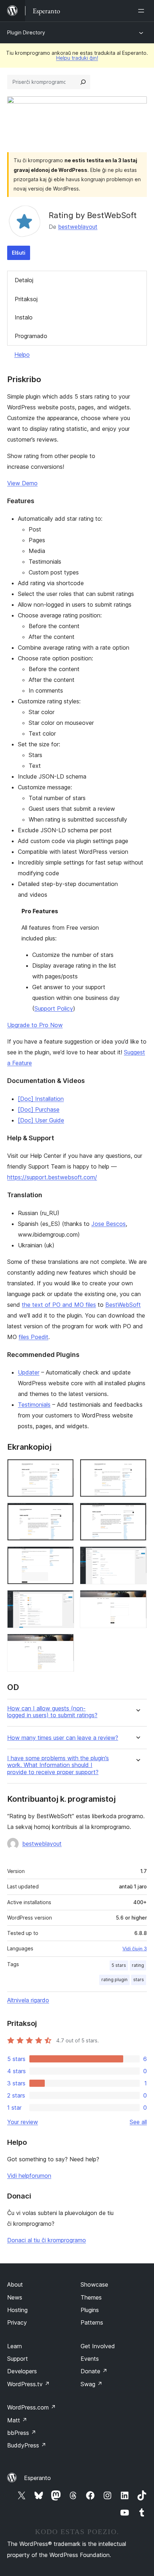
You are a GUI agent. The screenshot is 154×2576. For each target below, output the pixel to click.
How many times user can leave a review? (63, 1738)
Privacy (17, 2322)
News (15, 2297)
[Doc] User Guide (41, 1120)
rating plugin (114, 1980)
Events (90, 2359)
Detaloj (24, 280)
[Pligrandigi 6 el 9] (137, 1556)
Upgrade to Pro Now (35, 1025)
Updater (29, 1372)
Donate (94, 2371)
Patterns (92, 2322)
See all (138, 2122)
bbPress (22, 2433)
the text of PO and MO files (59, 1305)
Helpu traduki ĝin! (77, 58)
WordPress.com (32, 2407)
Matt (17, 2420)
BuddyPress (27, 2445)
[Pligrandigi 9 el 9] (64, 1643)
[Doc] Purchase (39, 1109)
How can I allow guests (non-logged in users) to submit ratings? (52, 1712)
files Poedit (33, 1337)
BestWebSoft (123, 1305)
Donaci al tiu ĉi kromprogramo (47, 2240)
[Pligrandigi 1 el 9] (64, 1469)
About (15, 2284)
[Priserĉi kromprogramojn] (83, 82)
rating (138, 1965)
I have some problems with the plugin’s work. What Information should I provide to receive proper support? (58, 1765)
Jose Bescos (109, 1224)
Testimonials (34, 1405)
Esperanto (37, 2478)
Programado (31, 336)
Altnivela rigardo (28, 2000)
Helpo (22, 355)
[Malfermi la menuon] (143, 11)
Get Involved (98, 2346)
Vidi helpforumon (29, 2176)
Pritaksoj (26, 299)
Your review (23, 2122)
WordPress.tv (28, 2384)
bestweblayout (78, 227)
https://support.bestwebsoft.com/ (52, 1177)
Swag (92, 2384)
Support (18, 2359)
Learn (15, 2346)
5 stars (119, 1965)
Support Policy (54, 1008)
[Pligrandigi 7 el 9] (64, 1600)
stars (139, 1980)
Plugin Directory (26, 32)
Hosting (17, 2310)
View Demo (22, 483)
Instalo (24, 317)
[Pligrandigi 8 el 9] (137, 1600)
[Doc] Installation (41, 1099)
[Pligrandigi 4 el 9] (137, 1512)
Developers (22, 2371)
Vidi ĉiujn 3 (135, 1949)
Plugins (90, 2310)
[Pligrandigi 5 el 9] (64, 1556)
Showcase (94, 2284)
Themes (91, 2297)
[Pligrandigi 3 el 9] (64, 1512)
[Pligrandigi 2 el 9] (137, 1469)
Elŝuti (19, 253)
